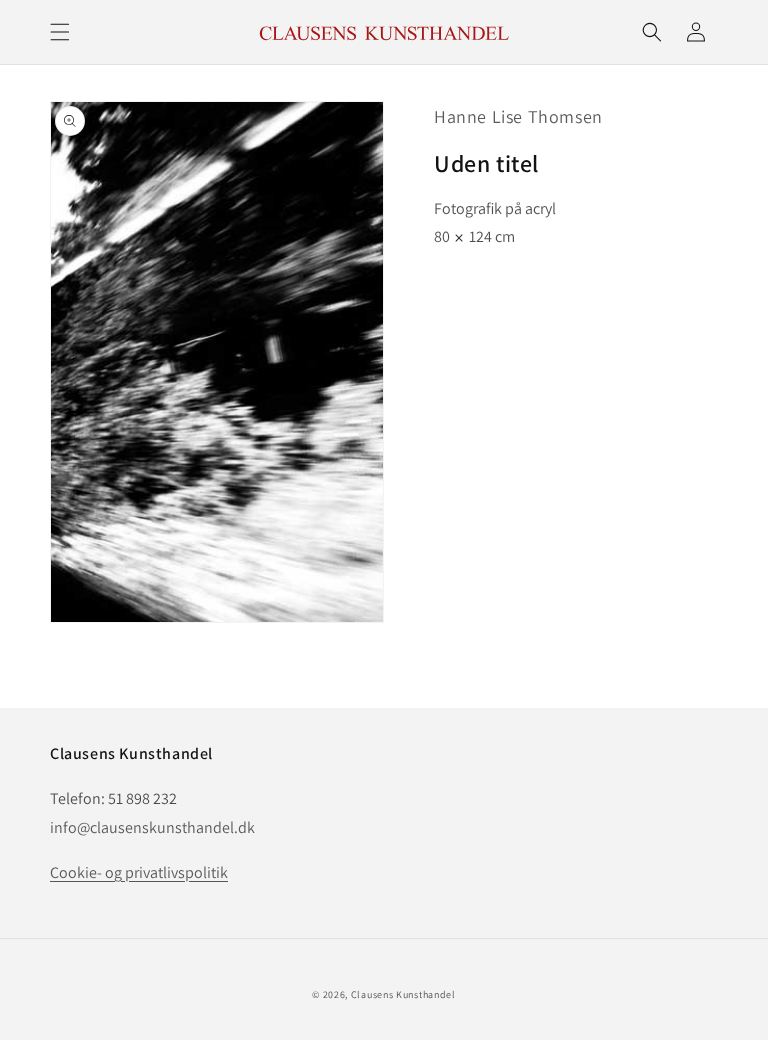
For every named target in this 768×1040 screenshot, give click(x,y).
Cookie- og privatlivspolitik (139, 872)
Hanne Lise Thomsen (518, 116)
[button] (60, 32)
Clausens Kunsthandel (403, 994)
